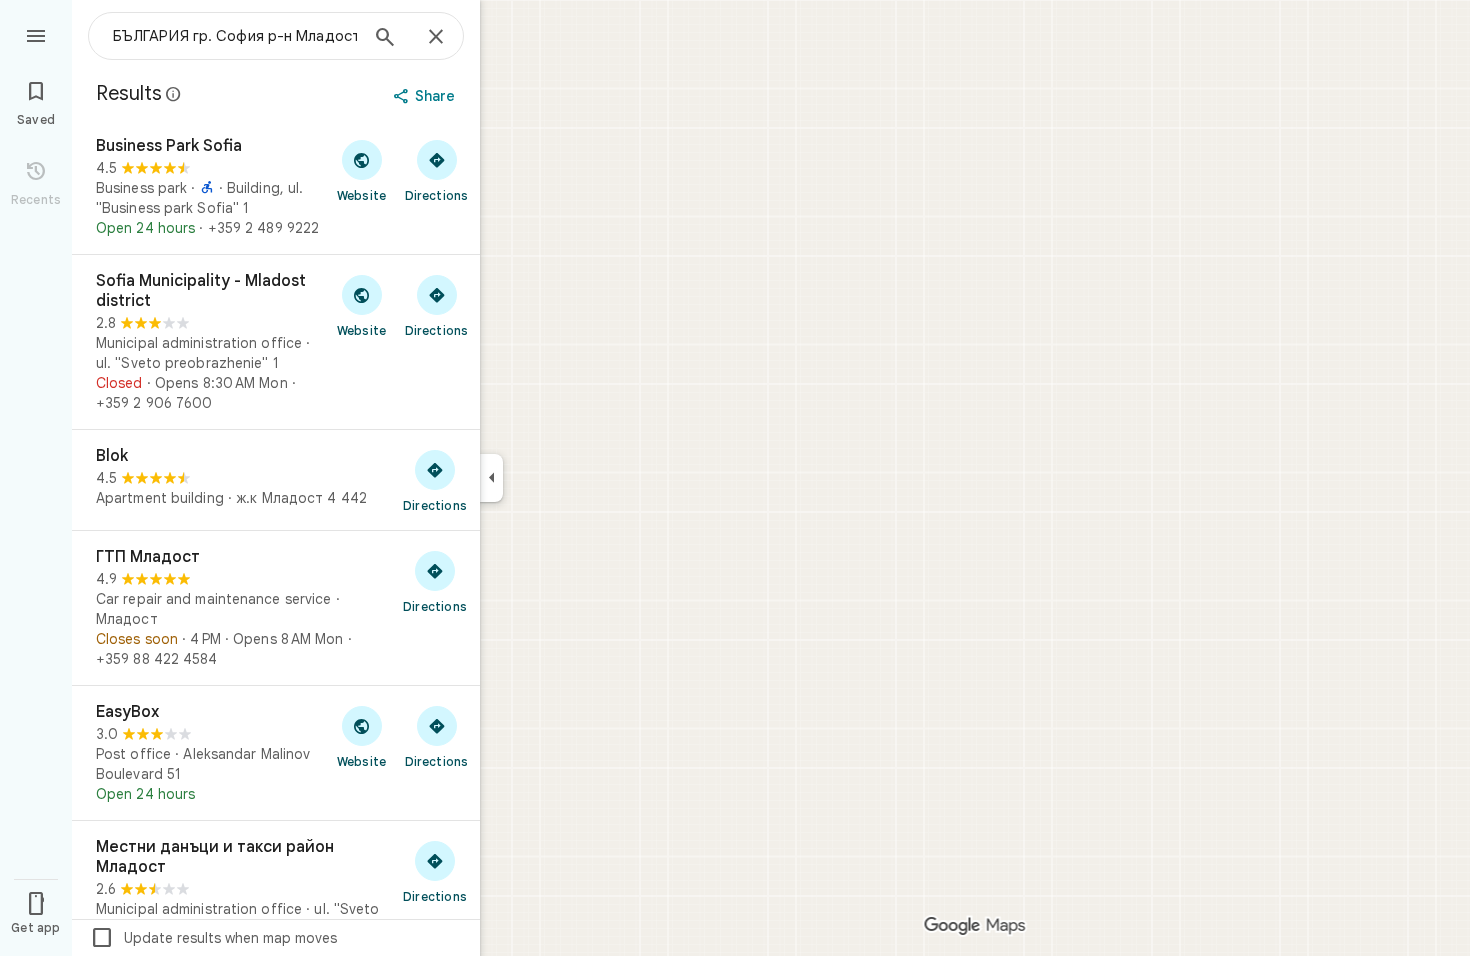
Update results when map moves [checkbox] (213, 938)
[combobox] (235, 36)
